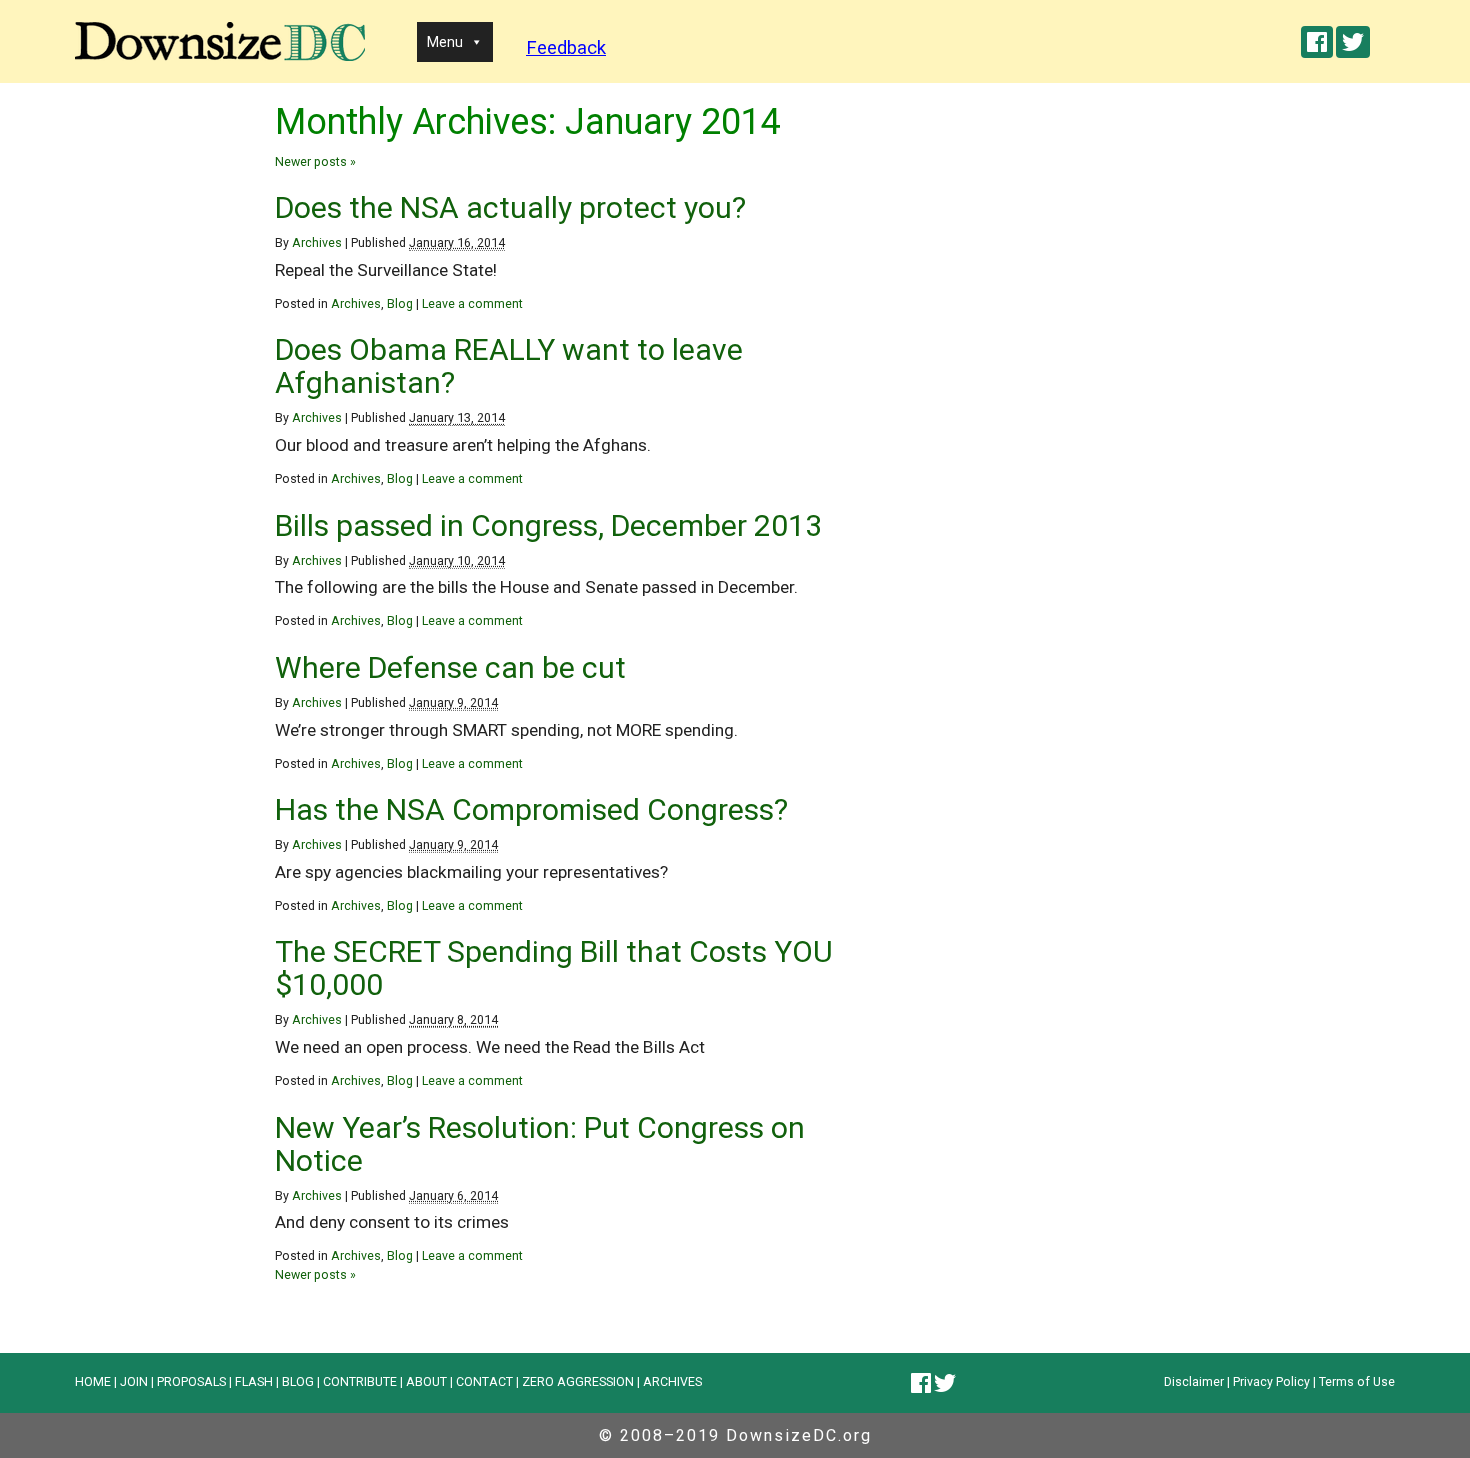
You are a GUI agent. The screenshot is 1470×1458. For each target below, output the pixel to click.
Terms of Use (1357, 1381)
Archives (317, 242)
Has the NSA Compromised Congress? (531, 809)
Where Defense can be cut (450, 667)
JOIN (134, 1381)
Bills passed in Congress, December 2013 (548, 525)
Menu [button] (445, 42)
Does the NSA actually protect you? (510, 207)
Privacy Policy (1271, 1381)
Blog (400, 303)
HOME (93, 1381)
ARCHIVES (672, 1381)
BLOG (298, 1381)
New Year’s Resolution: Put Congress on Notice (540, 1144)
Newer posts (315, 161)
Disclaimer (1194, 1381)
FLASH (254, 1381)
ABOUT (426, 1381)
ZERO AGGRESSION (578, 1381)
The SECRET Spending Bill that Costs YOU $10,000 (554, 968)
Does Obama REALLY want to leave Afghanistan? (509, 366)
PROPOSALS (191, 1381)
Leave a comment (472, 303)
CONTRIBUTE (360, 1381)
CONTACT (484, 1381)
